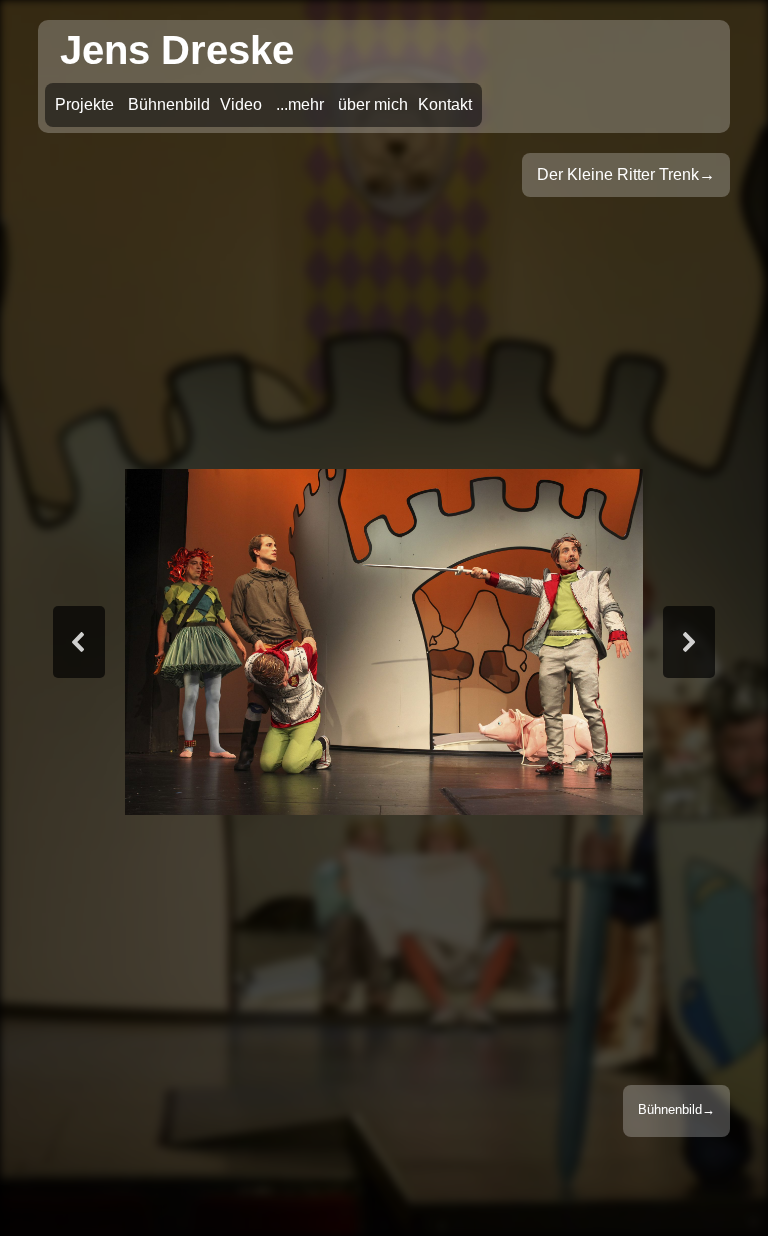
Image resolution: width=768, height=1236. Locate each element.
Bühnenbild (670, 1109)
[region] (383, 642)
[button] (79, 642)
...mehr (300, 104)
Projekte (84, 104)
